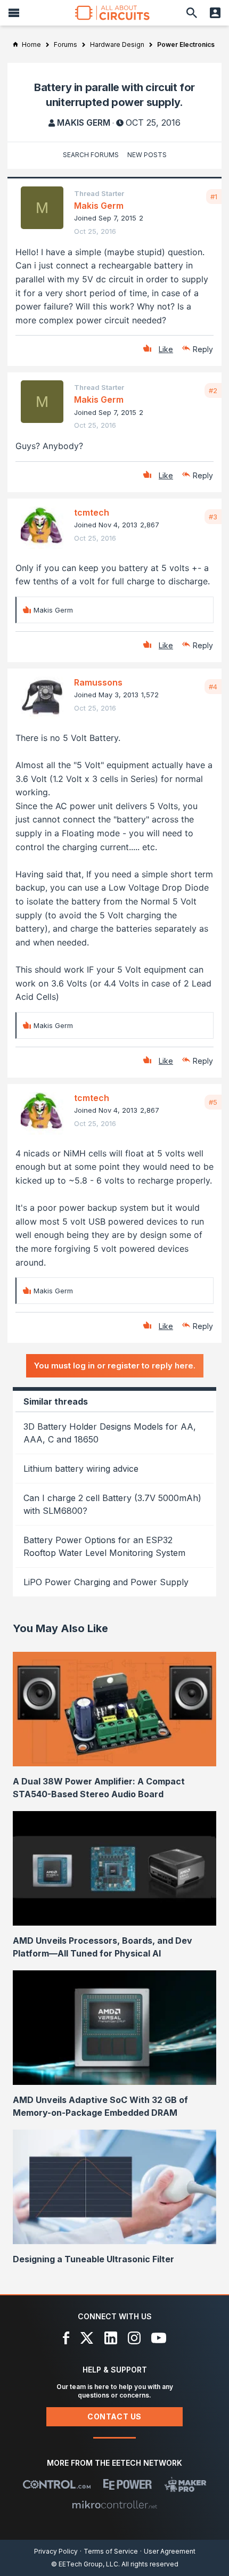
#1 (214, 197)
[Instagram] (134, 2338)
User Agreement (170, 2551)
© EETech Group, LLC (85, 2564)
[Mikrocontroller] (114, 2505)
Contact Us (114, 2416)
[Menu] (14, 13)
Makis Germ (84, 123)
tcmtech (92, 512)
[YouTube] (159, 2338)
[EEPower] (128, 2484)
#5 (213, 1102)
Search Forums (91, 155)
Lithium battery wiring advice (81, 1469)
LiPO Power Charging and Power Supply (106, 1582)
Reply (203, 349)
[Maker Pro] (186, 2484)
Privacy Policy (56, 2551)
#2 (213, 390)
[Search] (192, 13)
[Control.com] (57, 2484)
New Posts (147, 155)
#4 (213, 687)
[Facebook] (66, 2338)
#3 (213, 517)
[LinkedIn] (111, 2338)
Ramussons (98, 682)
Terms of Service (111, 2551)
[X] (87, 2338)
